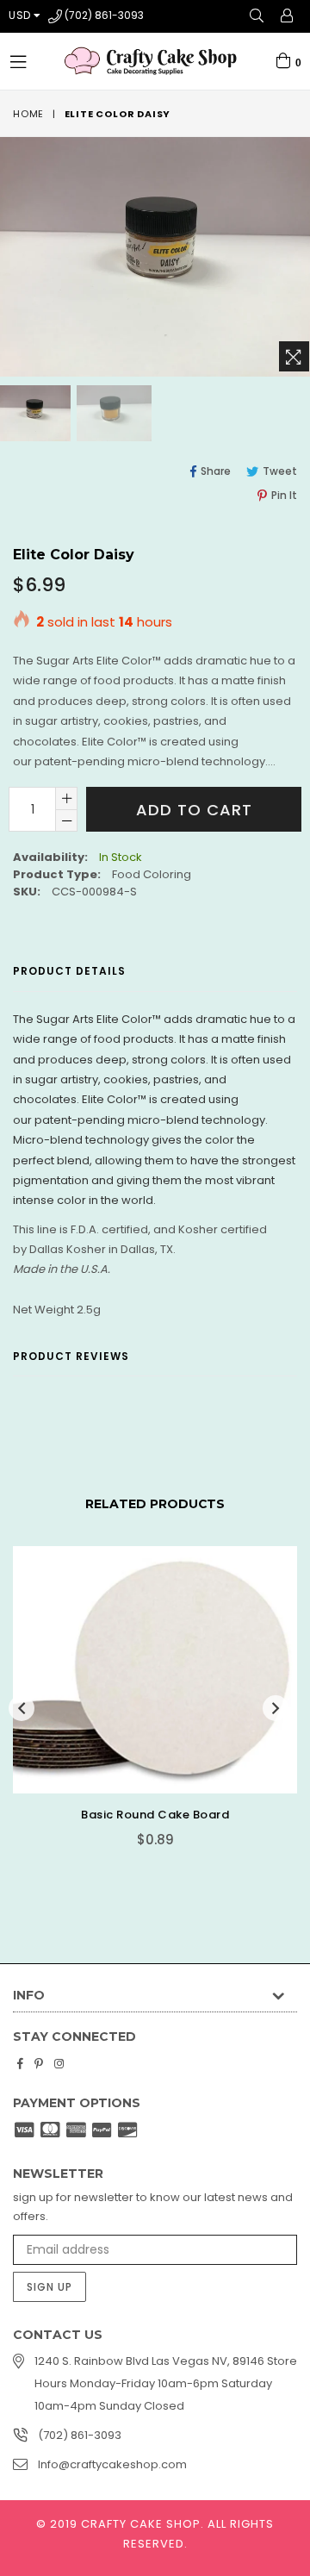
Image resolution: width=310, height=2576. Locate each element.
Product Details (69, 971)
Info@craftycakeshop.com (112, 2464)
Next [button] (276, 1708)
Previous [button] (22, 1708)
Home (28, 114)
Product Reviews (71, 1356)
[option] (113, 413)
